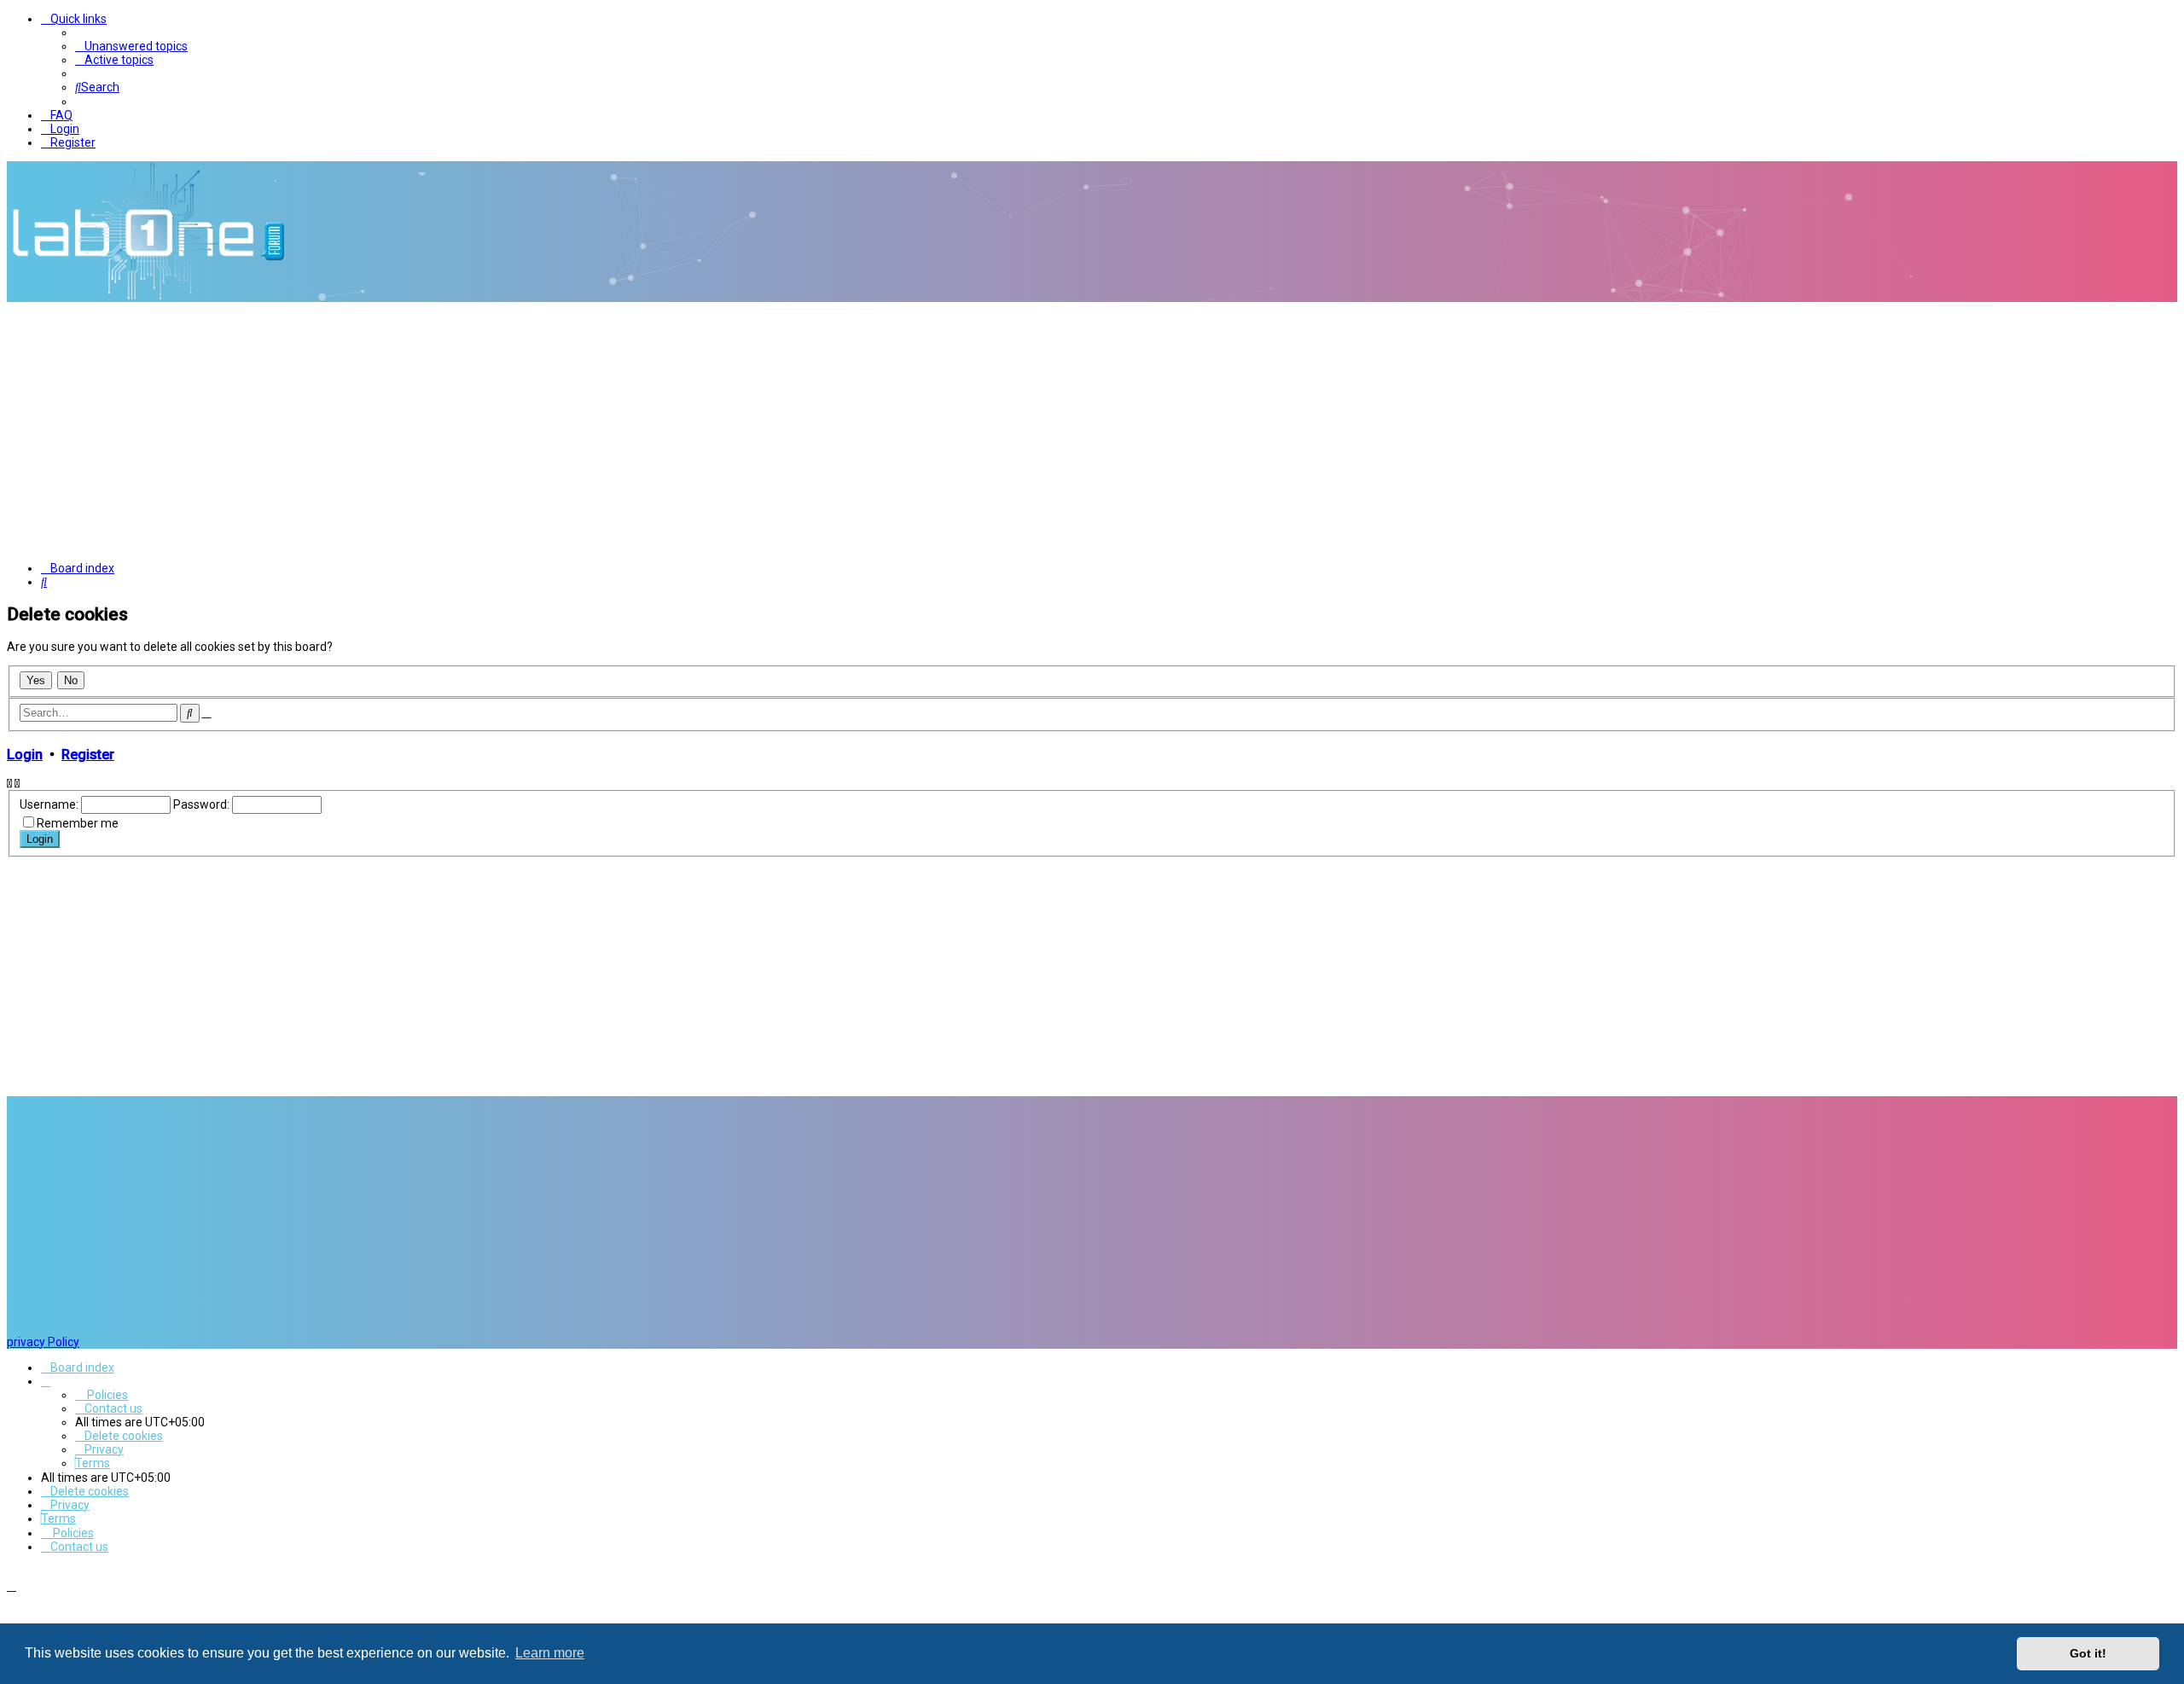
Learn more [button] (550, 1653)
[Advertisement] (1092, 430)
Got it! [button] (2088, 1653)
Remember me (78, 823)
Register (88, 755)
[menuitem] (131, 46)
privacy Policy (43, 1342)
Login (25, 755)
